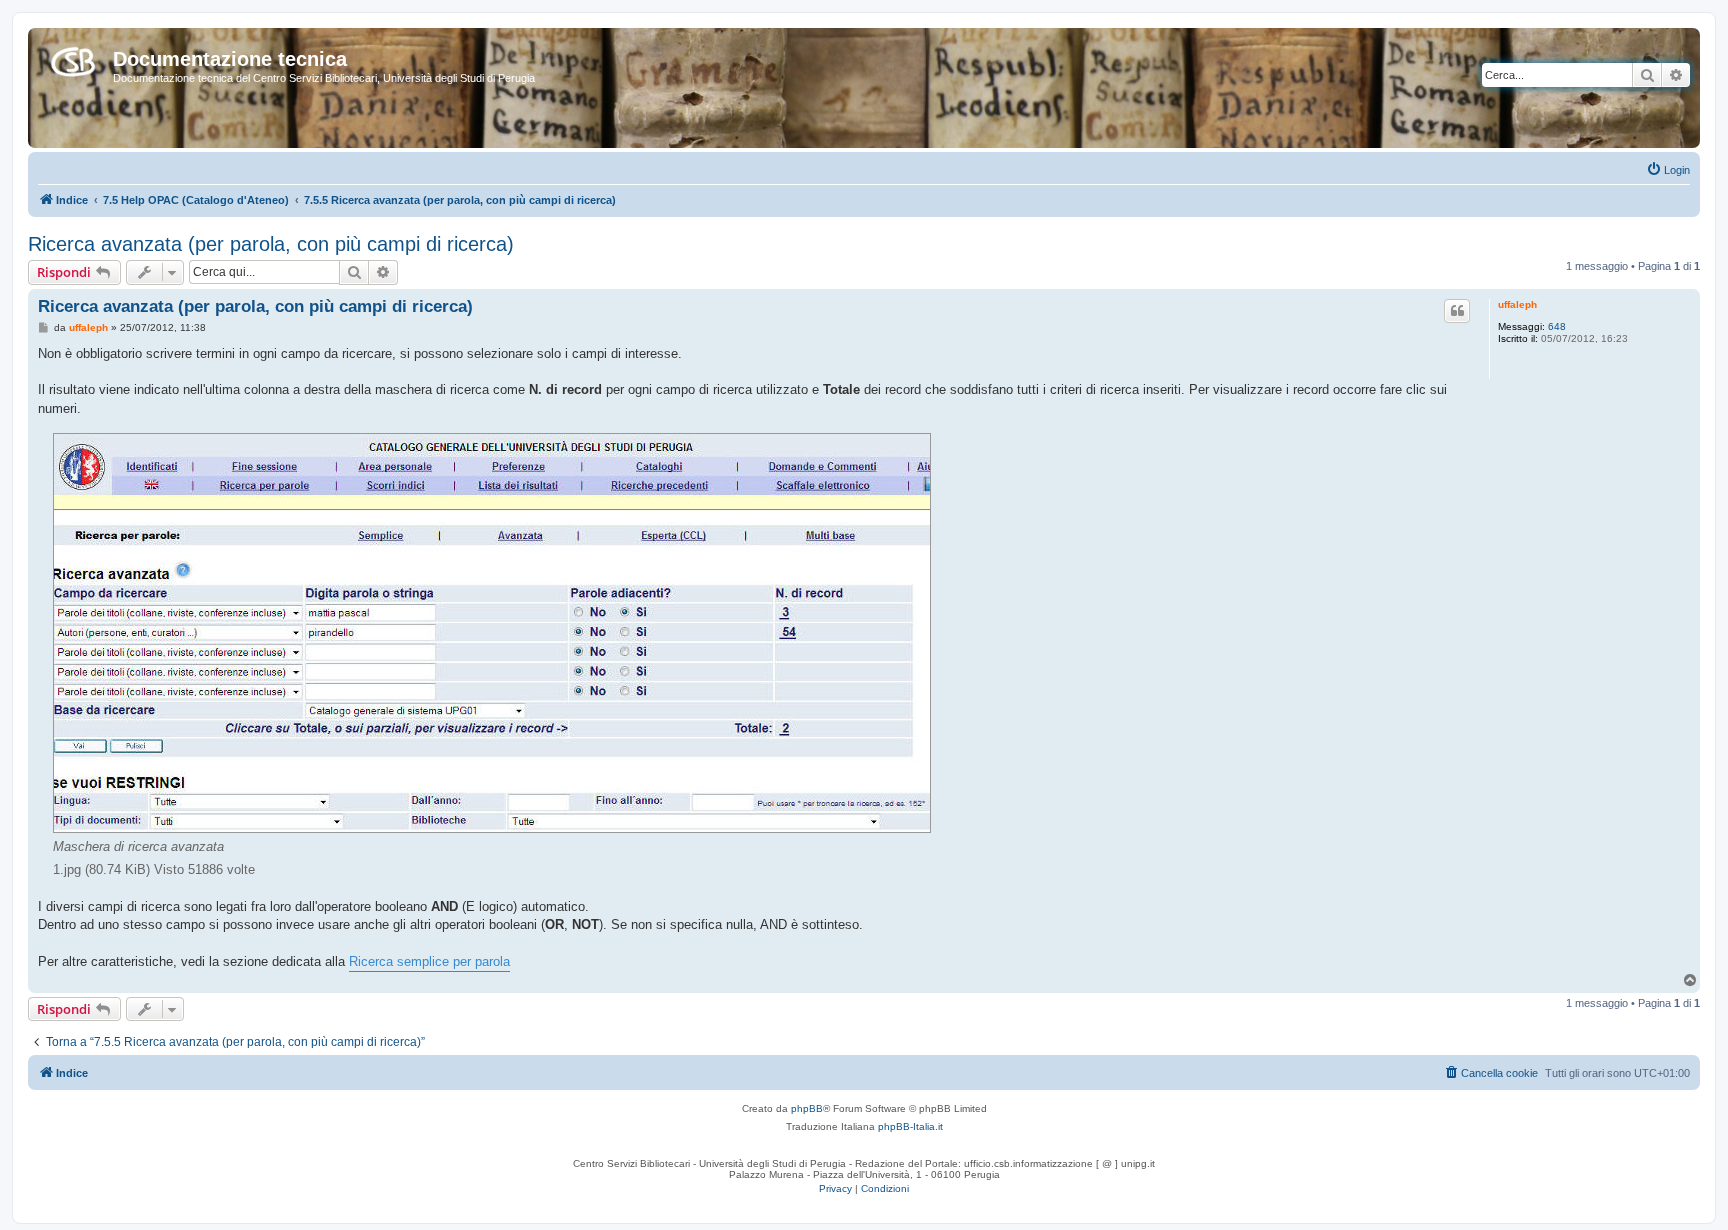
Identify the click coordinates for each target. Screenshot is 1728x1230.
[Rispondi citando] (1457, 311)
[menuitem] (1668, 170)
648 (1557, 326)
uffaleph (1517, 304)
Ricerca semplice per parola (429, 961)
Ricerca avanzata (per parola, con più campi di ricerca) (271, 244)
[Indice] (73, 58)
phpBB (807, 1108)
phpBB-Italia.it (910, 1126)
